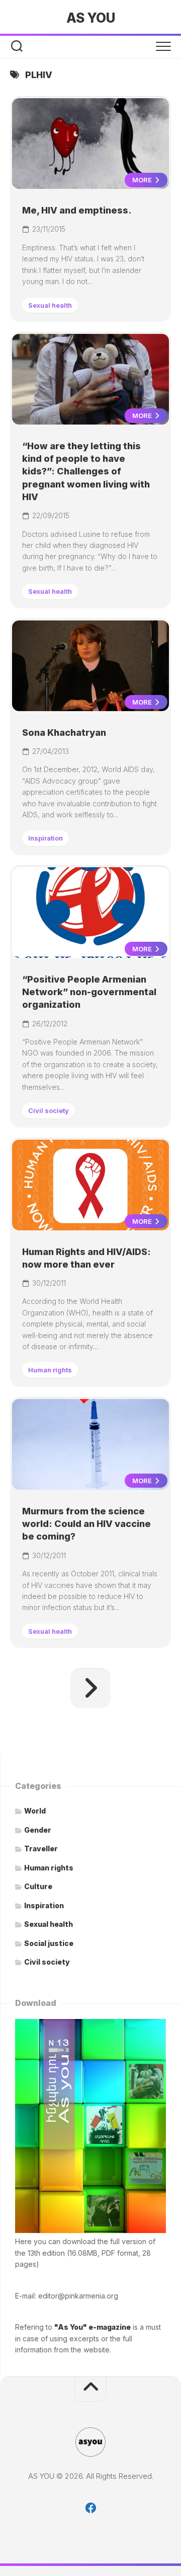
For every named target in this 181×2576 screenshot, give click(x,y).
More (143, 180)
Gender (38, 1830)
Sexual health (50, 305)
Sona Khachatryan (64, 733)
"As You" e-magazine (93, 2327)
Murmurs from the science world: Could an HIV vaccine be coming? (86, 1524)
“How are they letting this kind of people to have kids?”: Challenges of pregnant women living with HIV (86, 471)
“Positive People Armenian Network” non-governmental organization (89, 992)
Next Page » (90, 1688)
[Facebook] (90, 2508)
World (35, 1811)
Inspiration (46, 838)
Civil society (49, 1110)
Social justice (49, 1943)
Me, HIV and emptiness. (77, 210)
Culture (38, 1886)
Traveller (41, 1849)
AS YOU (90, 18)
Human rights (50, 1370)
